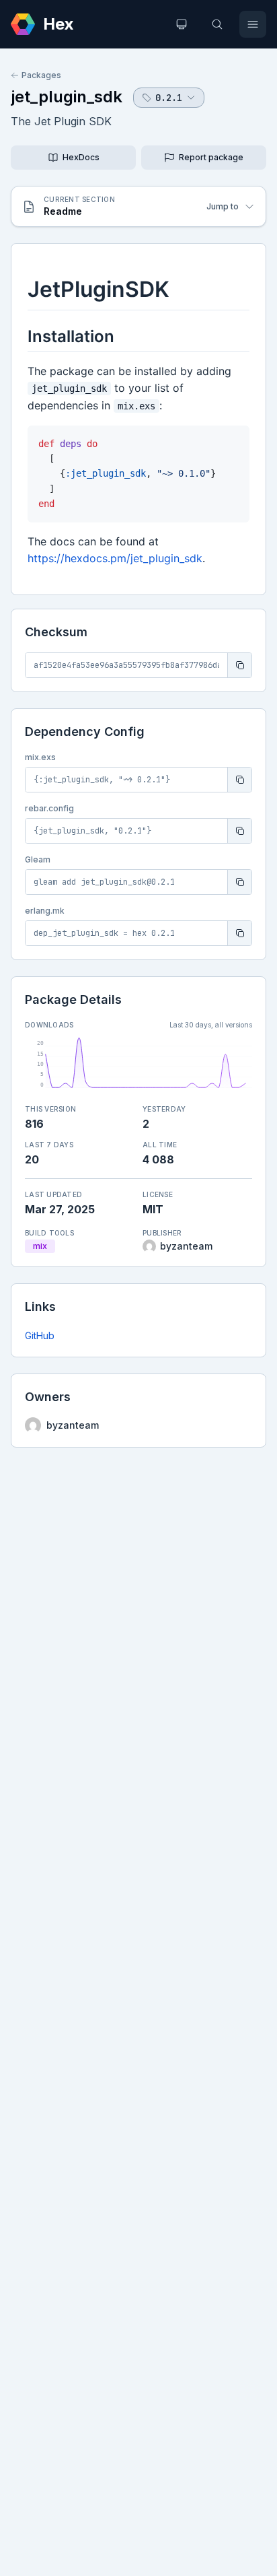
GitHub (40, 1335)
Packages (41, 75)
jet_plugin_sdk (67, 97)
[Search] (217, 24)
